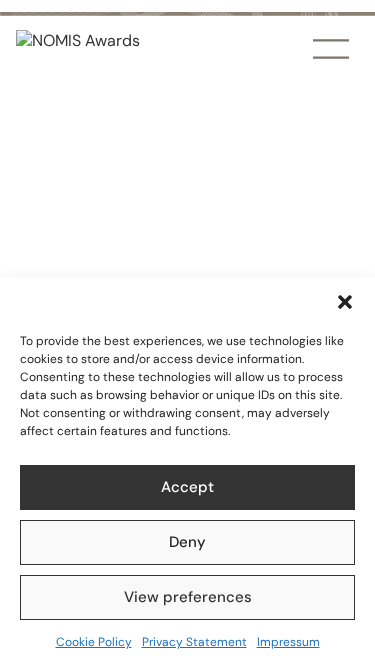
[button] (345, 302)
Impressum (288, 642)
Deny (187, 542)
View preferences (188, 597)
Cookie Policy (94, 642)
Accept (187, 487)
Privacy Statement (194, 642)
